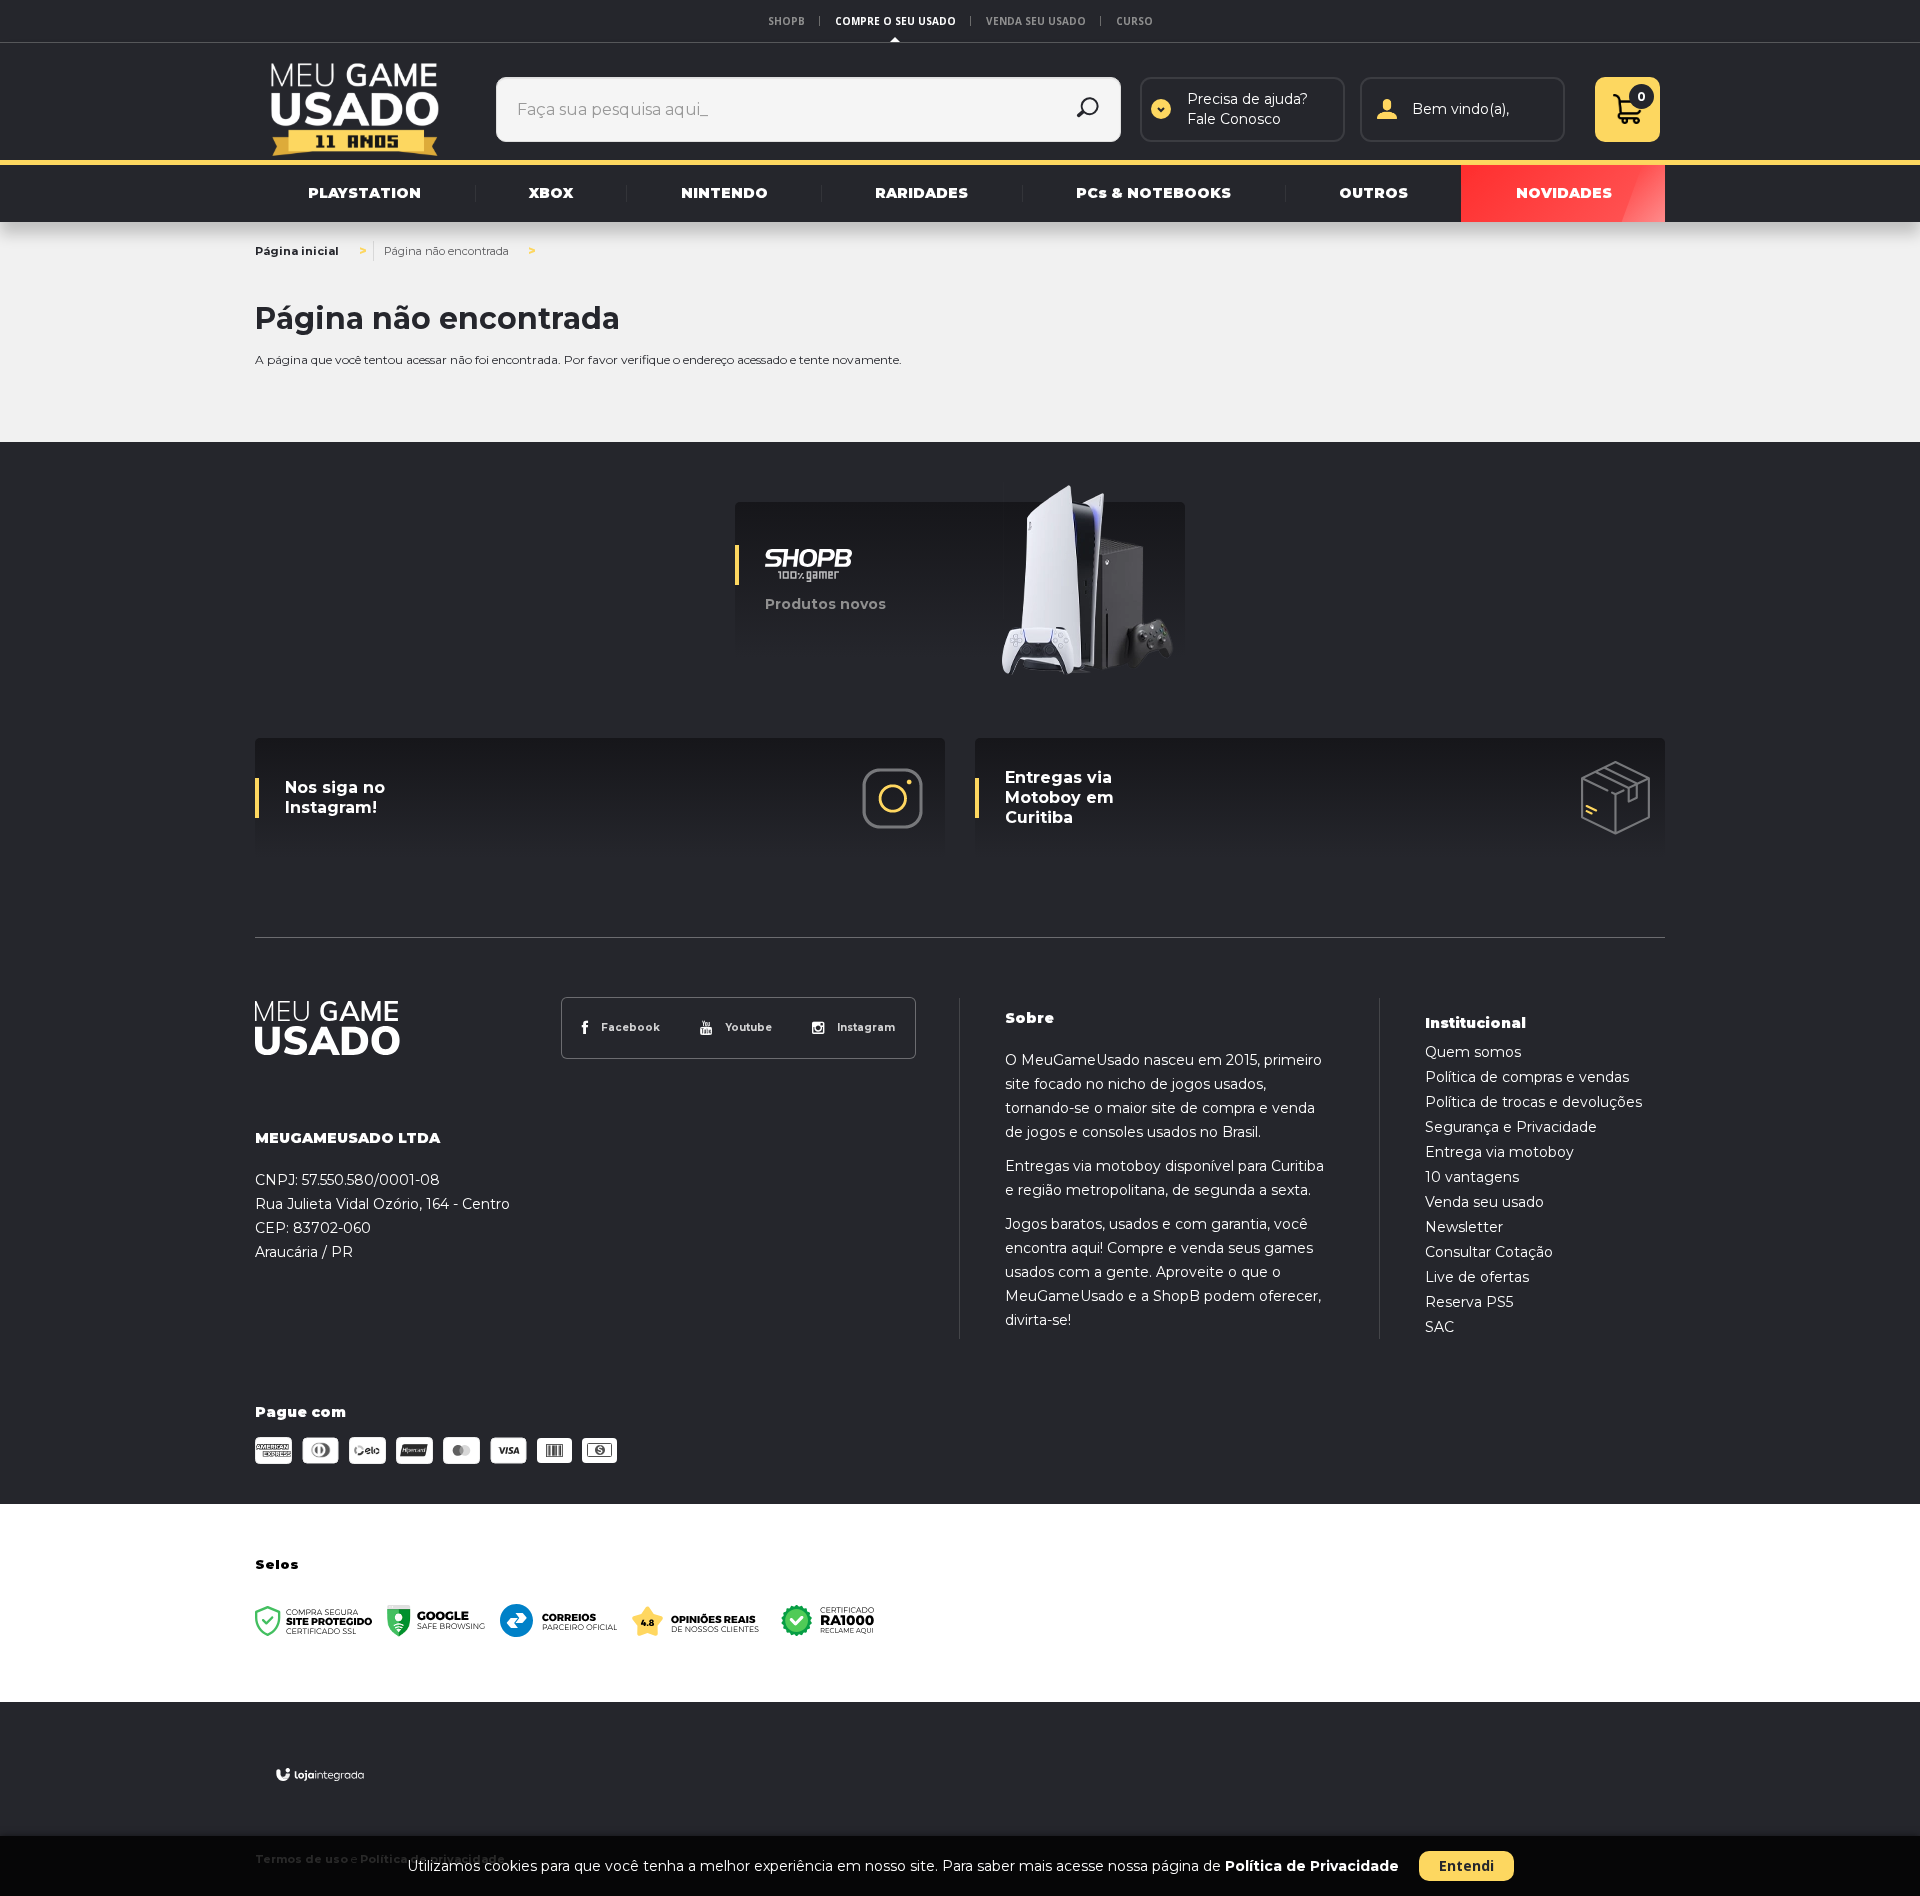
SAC (1439, 1327)
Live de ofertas (1477, 1277)
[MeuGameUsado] (355, 109)
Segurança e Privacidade (1511, 1127)
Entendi (1466, 1865)
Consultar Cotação (1489, 1252)
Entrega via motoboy (1499, 1152)
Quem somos (1473, 1052)
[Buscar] (1088, 109)
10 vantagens (1472, 1177)
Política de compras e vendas (1527, 1077)
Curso (1134, 21)
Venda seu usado (1036, 21)
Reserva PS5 (1469, 1302)
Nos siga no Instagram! (335, 797)
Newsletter (1464, 1227)
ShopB (786, 21)
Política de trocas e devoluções (1533, 1102)
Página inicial (297, 251)
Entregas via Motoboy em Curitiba (1059, 797)
